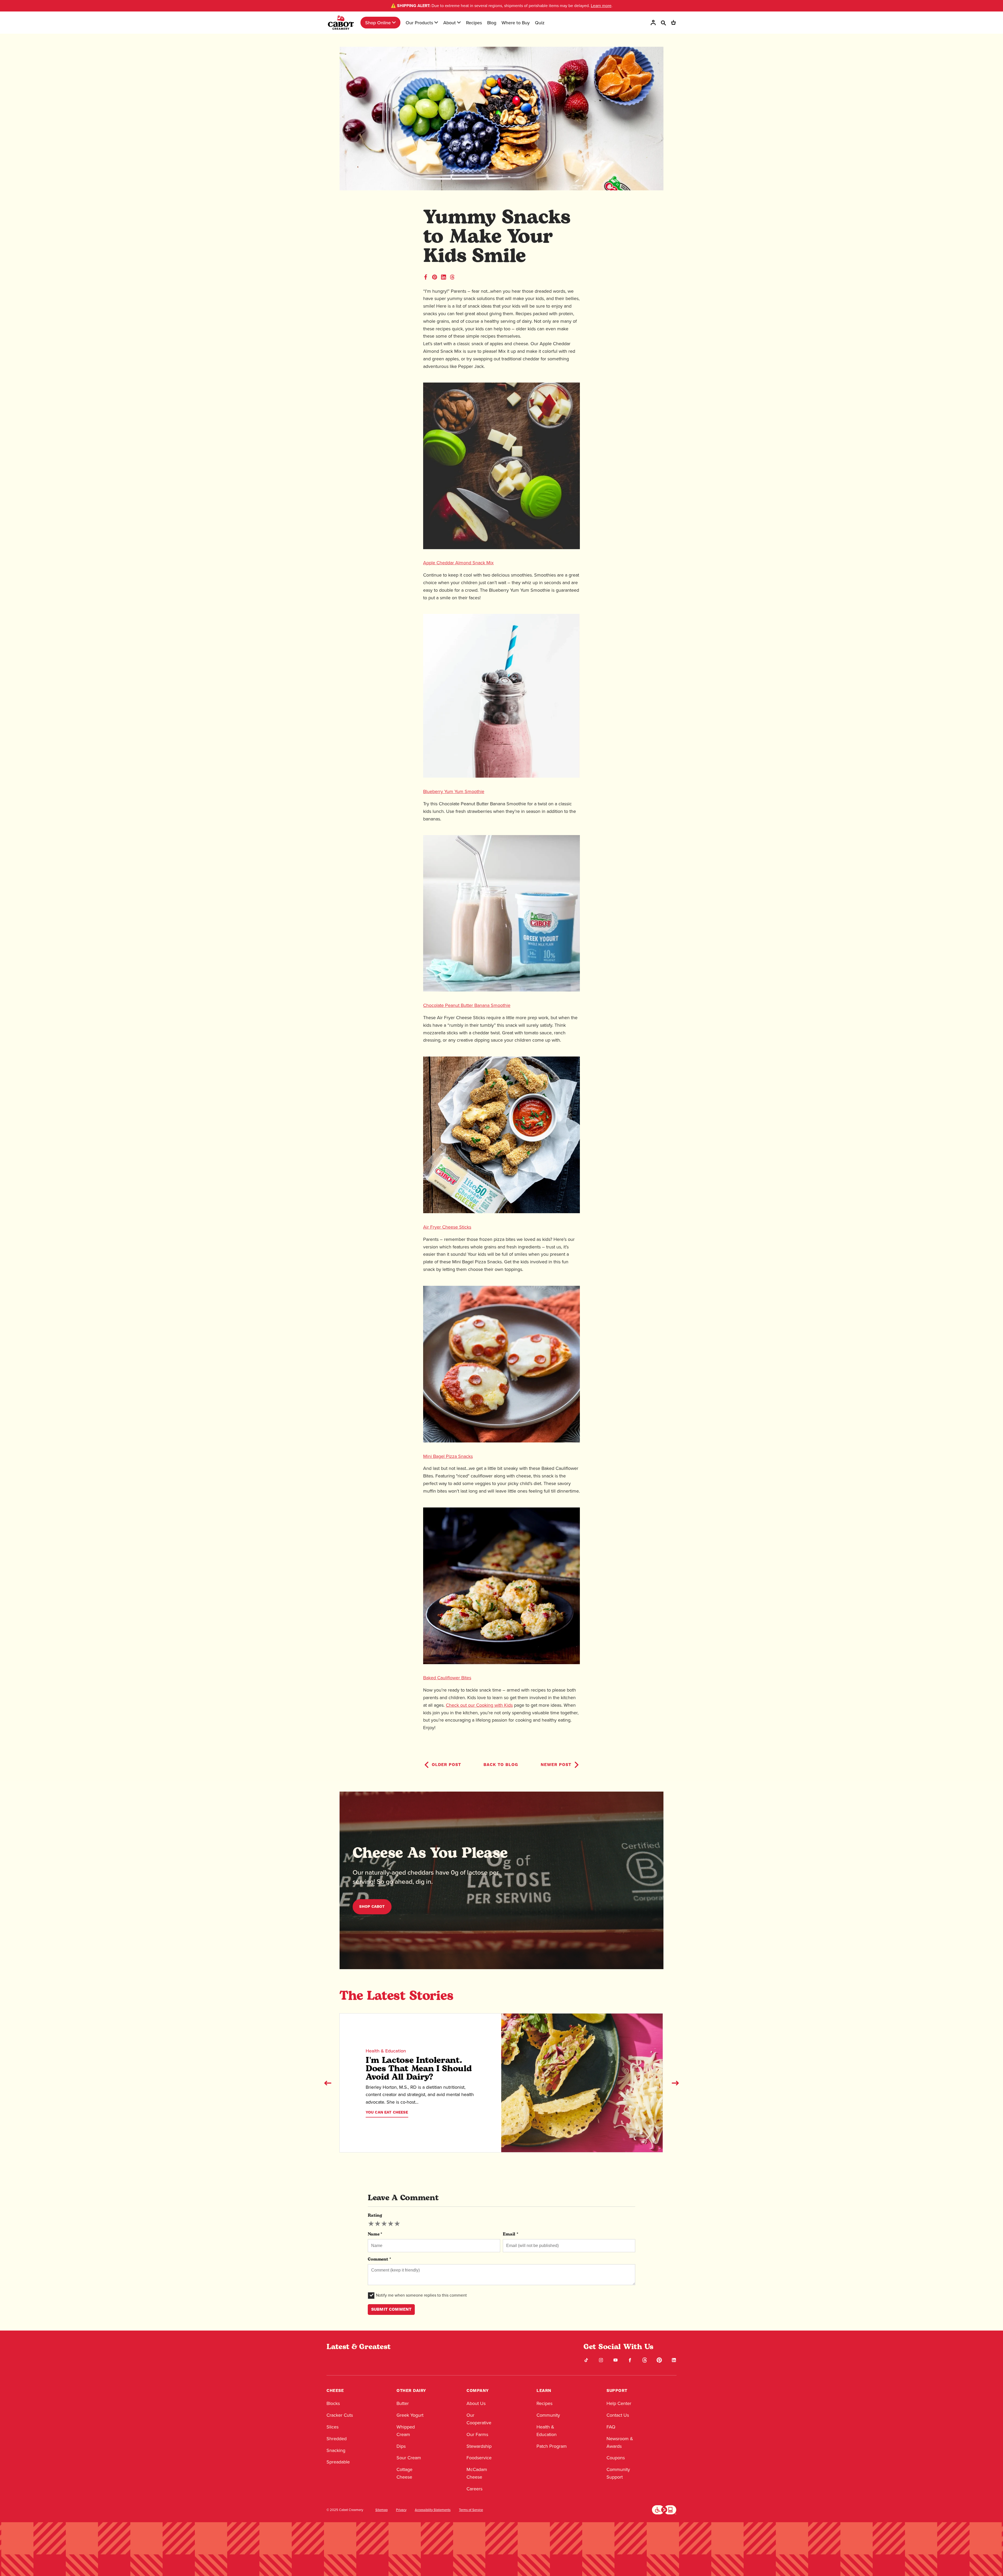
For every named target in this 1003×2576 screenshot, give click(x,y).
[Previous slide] (328, 2083)
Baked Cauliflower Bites (447, 1678)
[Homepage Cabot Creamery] (341, 23)
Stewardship (479, 2446)
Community (548, 2415)
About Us (476, 2403)
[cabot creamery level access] (664, 2509)
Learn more (601, 6)
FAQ (611, 2427)
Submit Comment (391, 2309)
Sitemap (381, 2510)
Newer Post (556, 1765)
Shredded (337, 2439)
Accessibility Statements (433, 2510)
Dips (401, 2446)
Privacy (401, 2510)
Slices (333, 2427)
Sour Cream (409, 2458)
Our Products (419, 23)
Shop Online (378, 23)
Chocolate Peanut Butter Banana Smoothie (467, 1005)
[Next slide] (675, 2083)
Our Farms (477, 2434)
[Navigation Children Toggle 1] (394, 22)
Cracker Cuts (340, 2415)
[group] (384, 2224)
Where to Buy (516, 23)
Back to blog (501, 1765)
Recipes (474, 23)
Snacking (336, 2450)
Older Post (446, 1765)
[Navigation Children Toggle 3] (459, 22)
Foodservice (479, 2458)
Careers (474, 2489)
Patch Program (552, 2446)
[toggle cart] (673, 23)
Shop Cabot (372, 1907)
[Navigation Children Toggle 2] (436, 22)
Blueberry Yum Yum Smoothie (454, 791)
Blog (492, 23)
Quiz (540, 23)
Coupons (616, 2458)
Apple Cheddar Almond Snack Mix (458, 563)
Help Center (619, 2403)
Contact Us (618, 2415)
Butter (403, 2403)
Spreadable (338, 2462)
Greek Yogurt (410, 2415)
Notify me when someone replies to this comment (421, 2295)
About (450, 23)
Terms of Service (471, 2510)
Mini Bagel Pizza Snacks (448, 1456)
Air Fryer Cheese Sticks (447, 1227)
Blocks (333, 2403)
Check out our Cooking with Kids (479, 1705)
